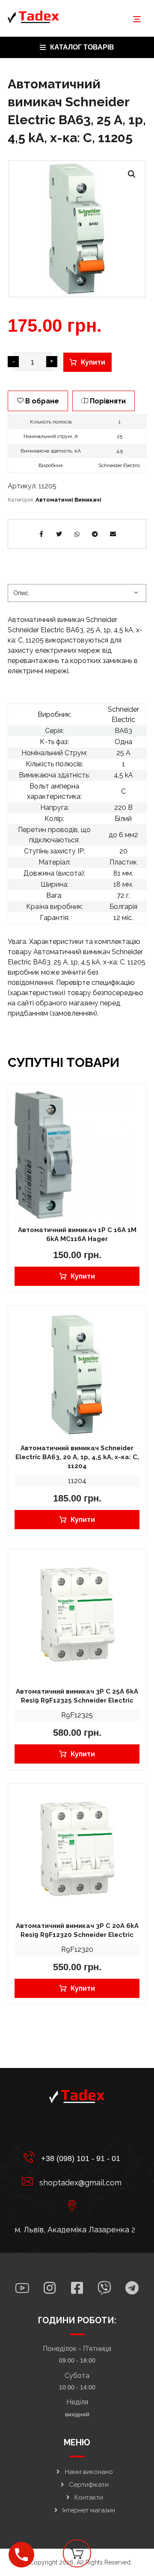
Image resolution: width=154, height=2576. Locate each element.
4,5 (120, 451)
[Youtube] (22, 2288)
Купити (93, 362)
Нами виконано (89, 2472)
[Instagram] (50, 2288)
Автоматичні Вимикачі (68, 500)
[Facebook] (77, 2288)
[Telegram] (132, 2288)
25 (120, 436)
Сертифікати (89, 2485)
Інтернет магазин (89, 2510)
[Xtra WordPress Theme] (33, 17)
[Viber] (104, 2288)
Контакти (89, 2497)
